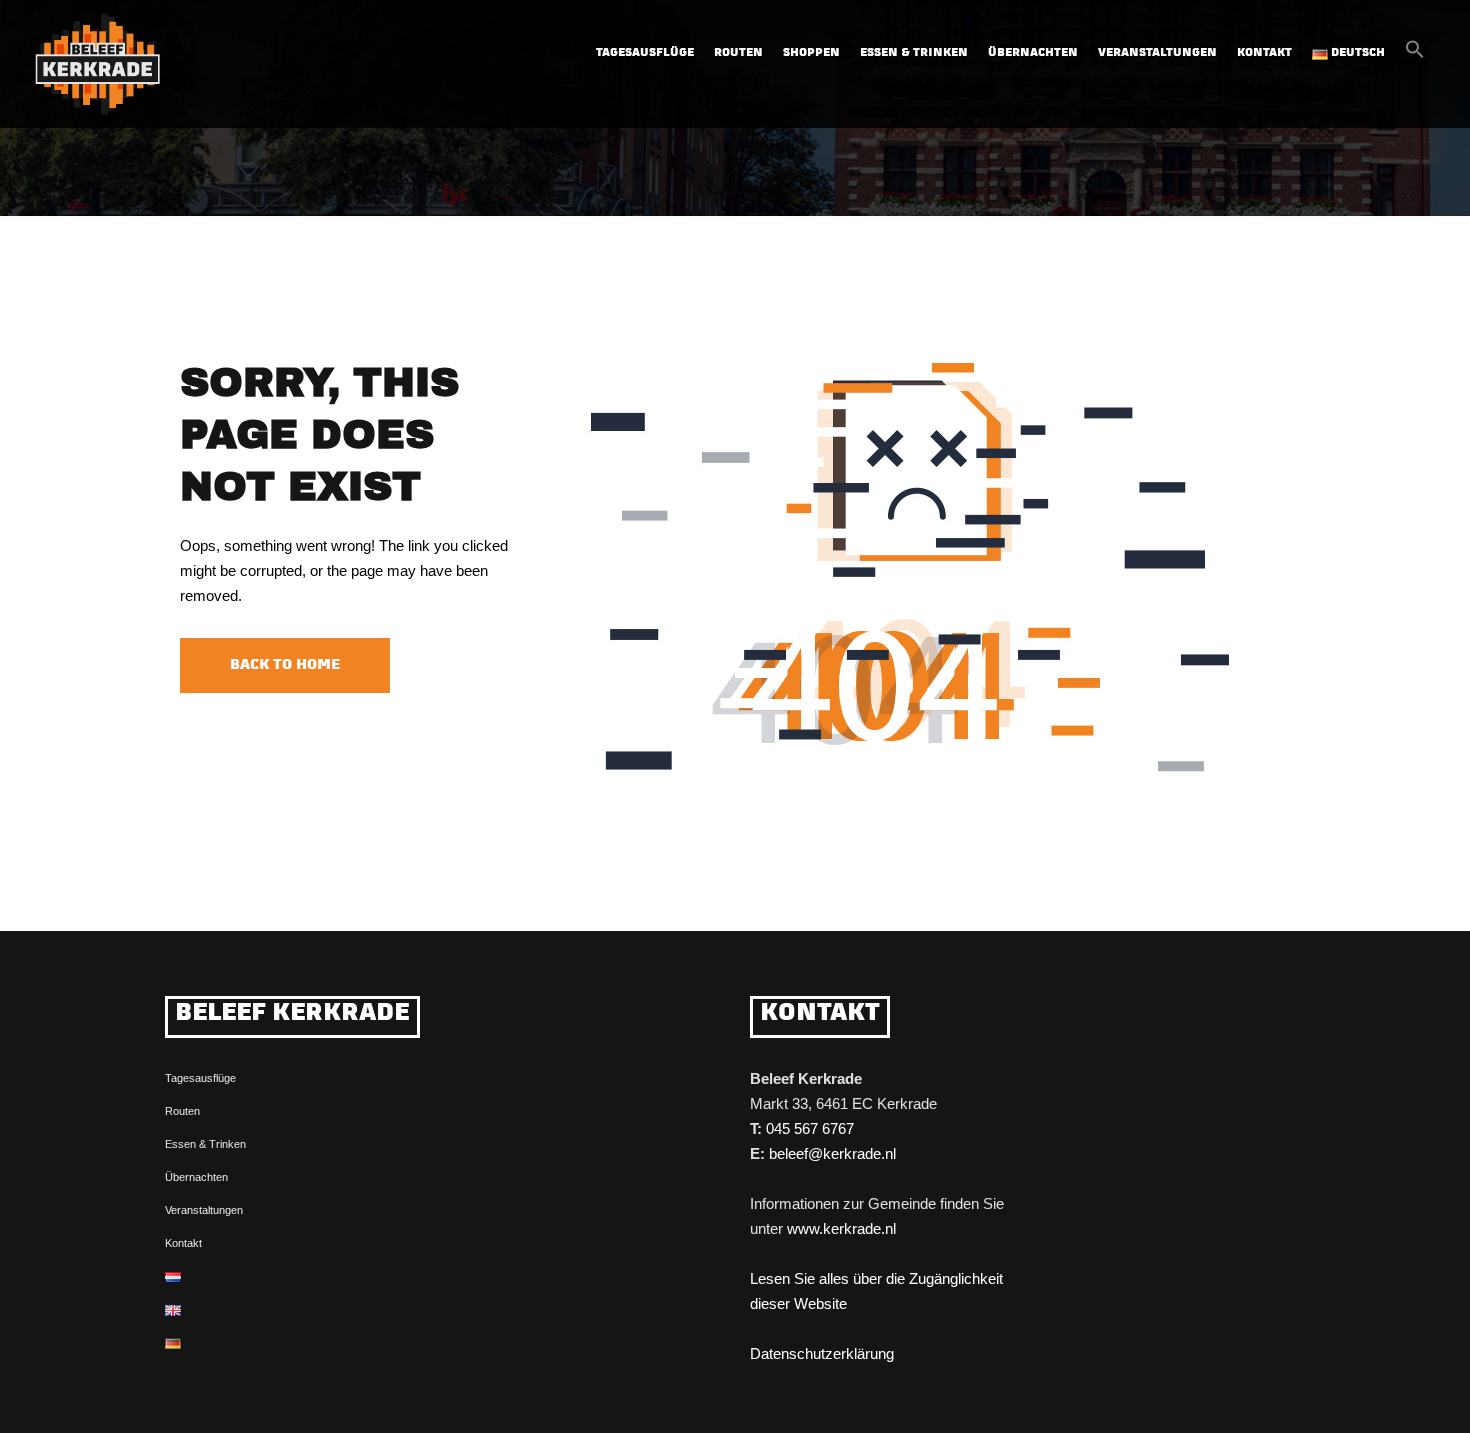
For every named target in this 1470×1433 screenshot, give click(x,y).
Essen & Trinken (914, 53)
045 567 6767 (810, 1128)
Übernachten (1033, 53)
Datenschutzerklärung (822, 1353)
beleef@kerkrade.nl (832, 1153)
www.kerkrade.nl (841, 1228)
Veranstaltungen (1157, 53)
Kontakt (1264, 53)
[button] (1415, 55)
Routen (738, 53)
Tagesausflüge (200, 1078)
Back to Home (285, 665)
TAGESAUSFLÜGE (645, 53)
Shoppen (811, 53)
